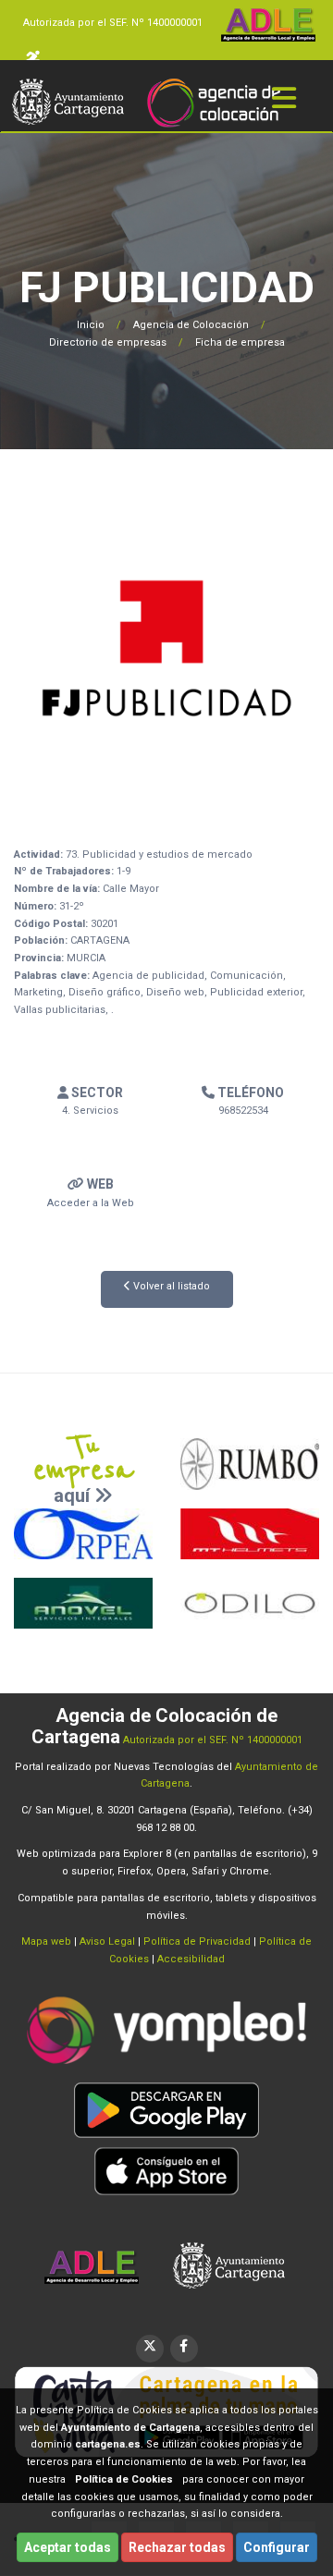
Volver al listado (170, 1286)
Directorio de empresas (108, 342)
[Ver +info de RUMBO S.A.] (250, 1464)
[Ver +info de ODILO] (250, 1603)
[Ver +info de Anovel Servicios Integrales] (83, 1603)
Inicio (91, 325)
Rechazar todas (177, 2547)
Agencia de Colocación (191, 325)
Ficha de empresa (240, 342)
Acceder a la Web (91, 1203)
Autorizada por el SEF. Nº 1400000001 (113, 23)
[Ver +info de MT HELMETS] (250, 1534)
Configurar (277, 2547)
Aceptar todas (68, 2547)
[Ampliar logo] (166, 647)
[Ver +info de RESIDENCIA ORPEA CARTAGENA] (83, 1534)
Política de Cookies (124, 2479)
